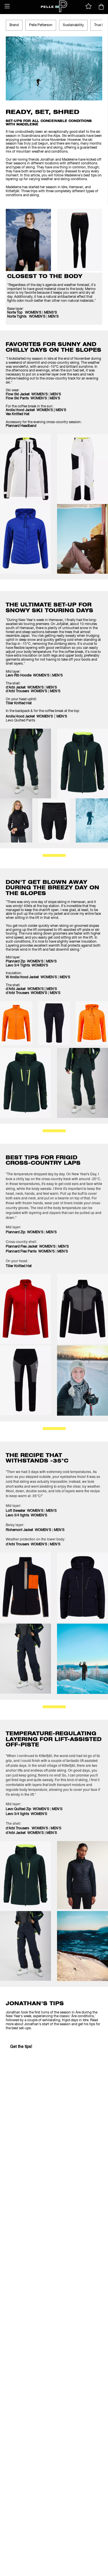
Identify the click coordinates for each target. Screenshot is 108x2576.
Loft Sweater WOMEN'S (25, 1511)
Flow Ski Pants (17, 398)
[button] (7, 6)
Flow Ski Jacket (18, 394)
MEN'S (53, 317)
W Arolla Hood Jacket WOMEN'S (31, 977)
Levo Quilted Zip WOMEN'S (28, 1809)
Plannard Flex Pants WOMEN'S (30, 1252)
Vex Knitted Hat (18, 414)
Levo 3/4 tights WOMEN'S (26, 1515)
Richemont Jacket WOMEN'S (29, 1530)
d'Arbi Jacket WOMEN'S (25, 688)
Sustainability (73, 25)
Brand (14, 25)
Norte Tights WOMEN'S (26, 317)
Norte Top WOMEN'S (24, 313)
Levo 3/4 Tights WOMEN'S (27, 966)
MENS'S (51, 313)
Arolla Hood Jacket (20, 410)
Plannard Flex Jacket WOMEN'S (31, 1247)
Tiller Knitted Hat (19, 703)
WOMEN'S (39, 394)
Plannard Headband (21, 426)
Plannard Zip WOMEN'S (25, 962)
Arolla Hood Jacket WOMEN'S (29, 717)
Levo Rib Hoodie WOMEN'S (28, 676)
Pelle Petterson (41, 25)
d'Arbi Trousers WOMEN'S (26, 691)
